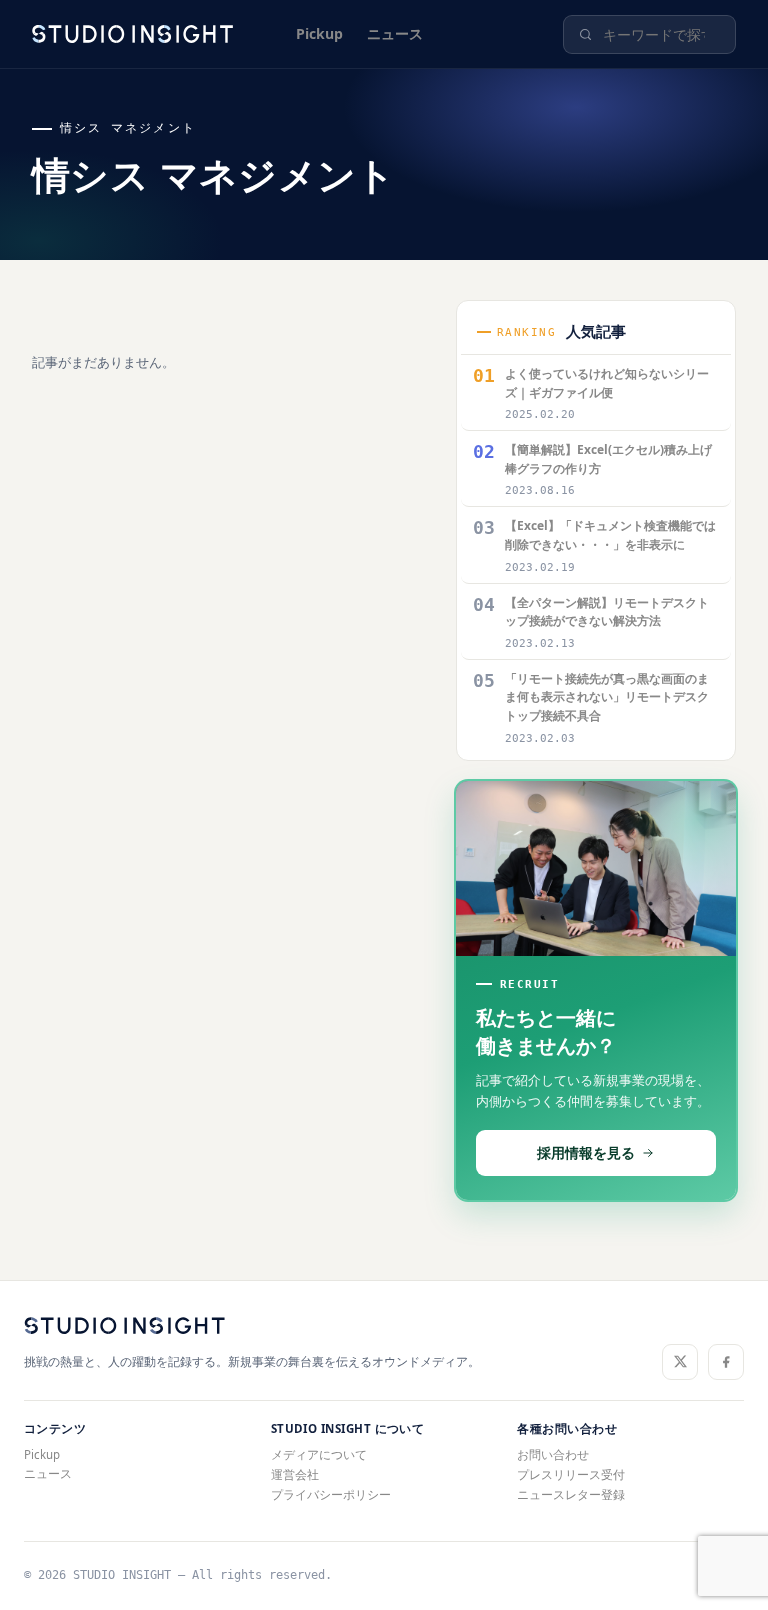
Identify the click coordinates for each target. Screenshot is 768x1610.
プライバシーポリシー (331, 1494)
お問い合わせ (553, 1454)
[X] (680, 1362)
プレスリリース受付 (571, 1474)
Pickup (319, 33)
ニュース (395, 33)
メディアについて (319, 1454)
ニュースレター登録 (571, 1494)
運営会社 (295, 1474)
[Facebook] (726, 1362)
